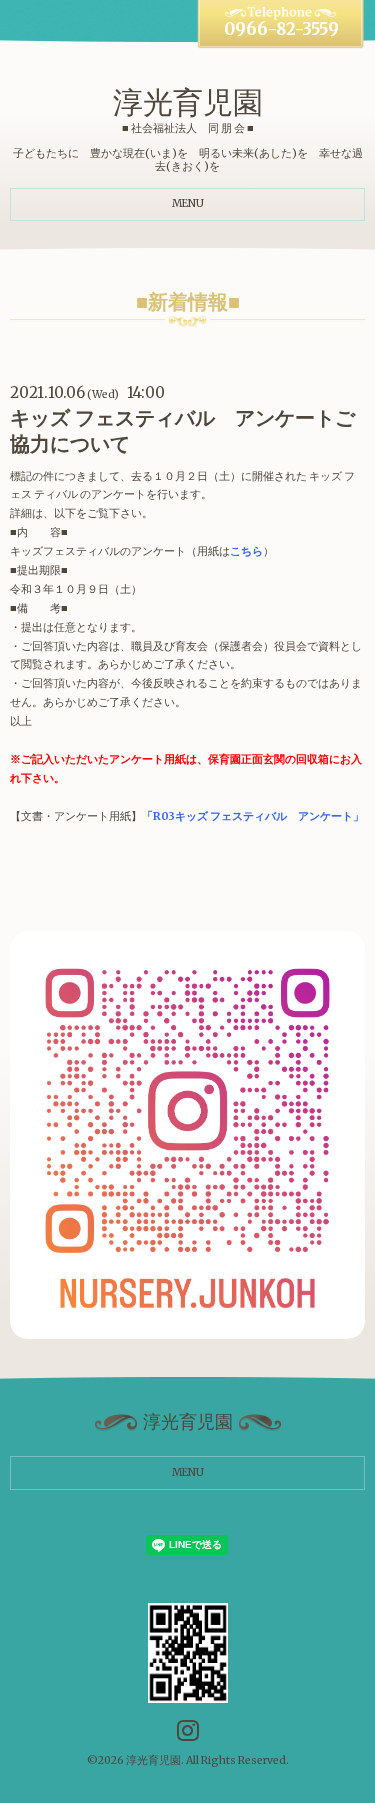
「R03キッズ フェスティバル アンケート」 (253, 816)
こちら (246, 551)
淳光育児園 (188, 102)
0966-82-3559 (281, 29)
